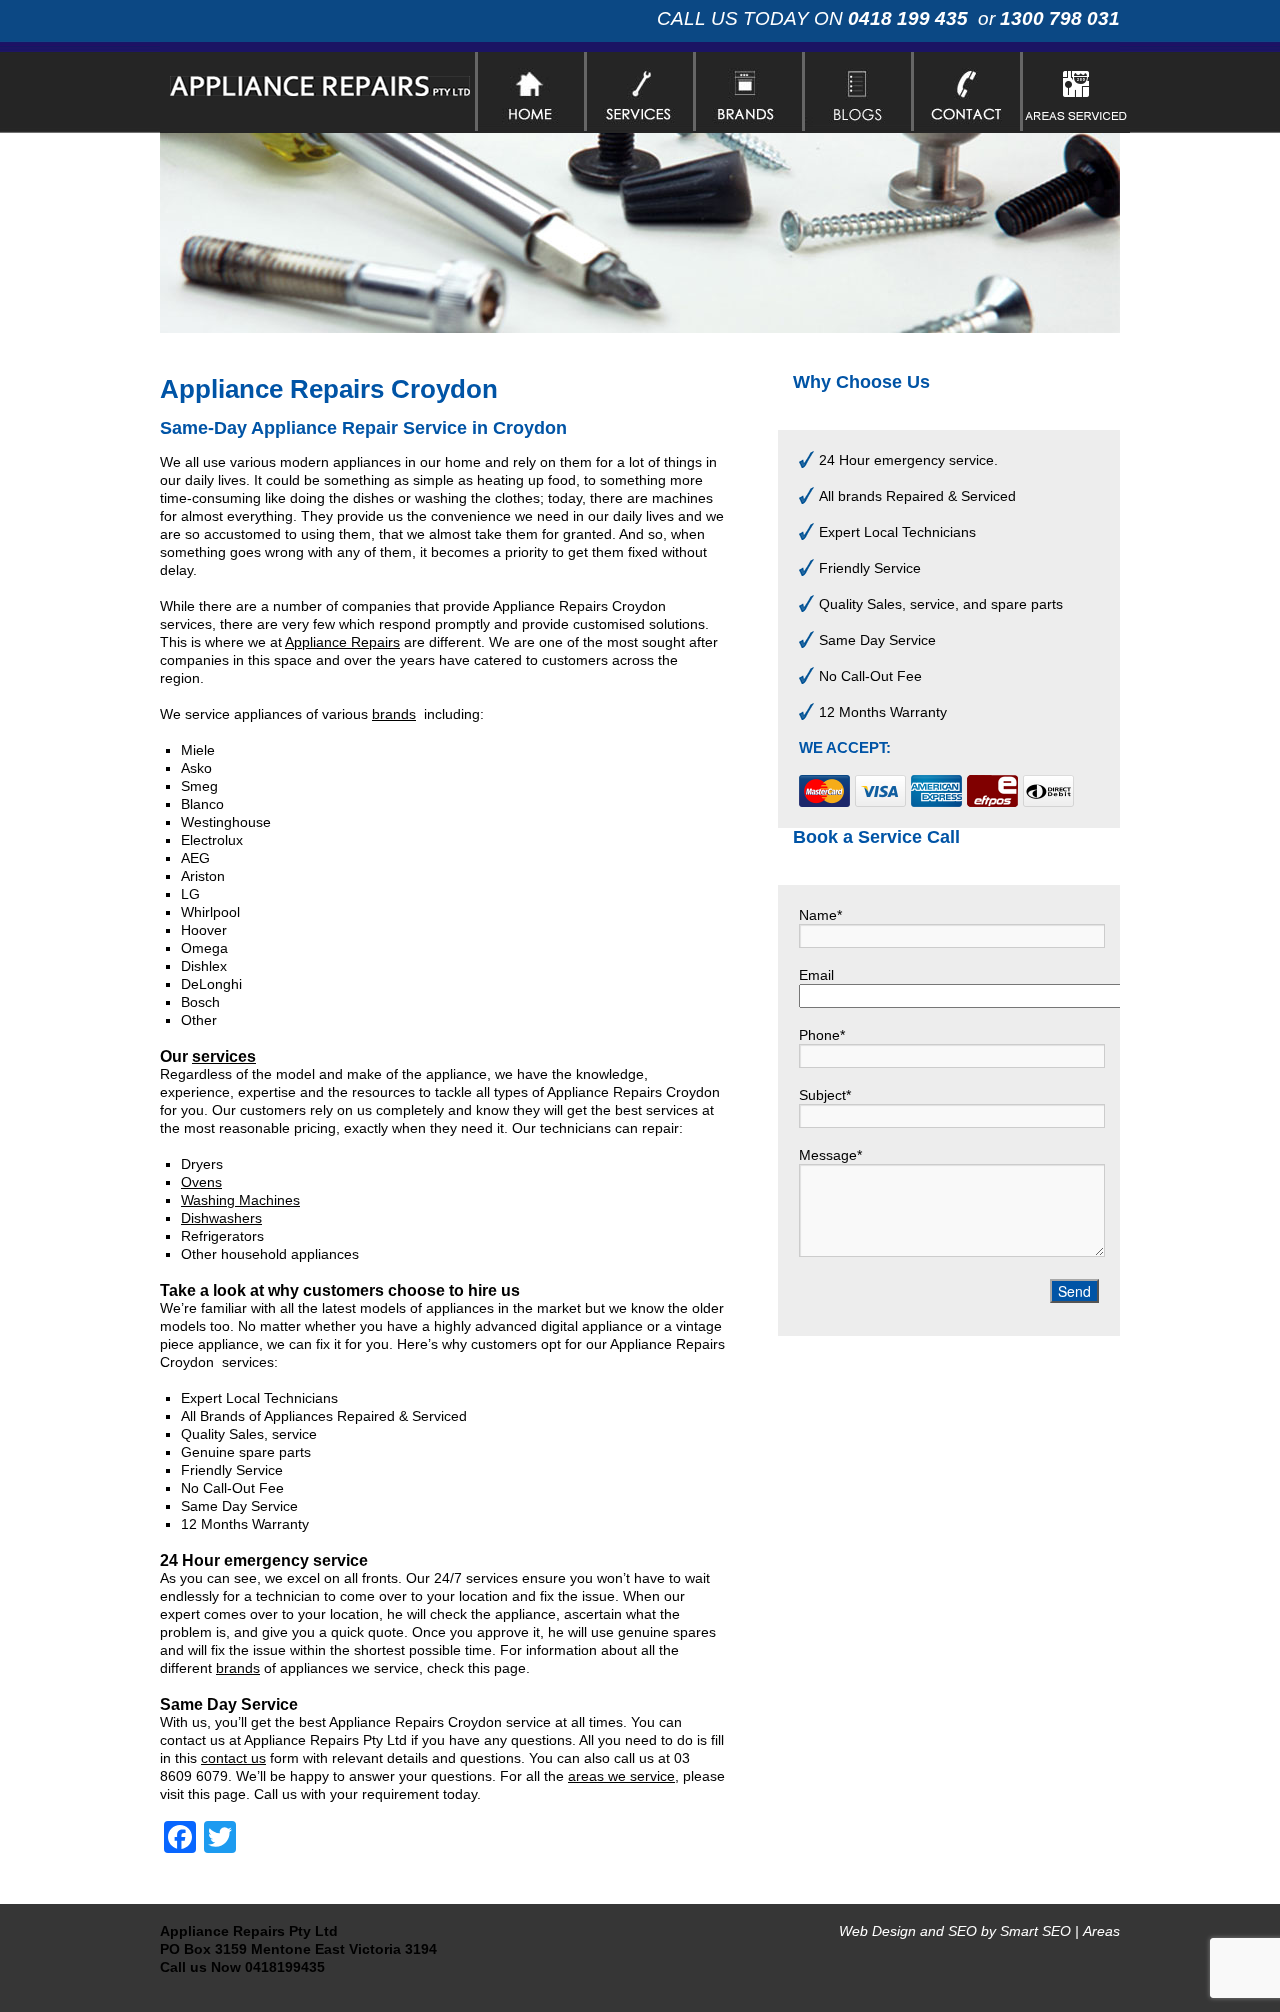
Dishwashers (221, 1218)
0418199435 (285, 1967)
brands (394, 714)
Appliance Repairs (342, 642)
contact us (233, 1758)
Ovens (201, 1182)
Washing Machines (240, 1200)
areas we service (621, 1776)
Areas (1101, 1931)
